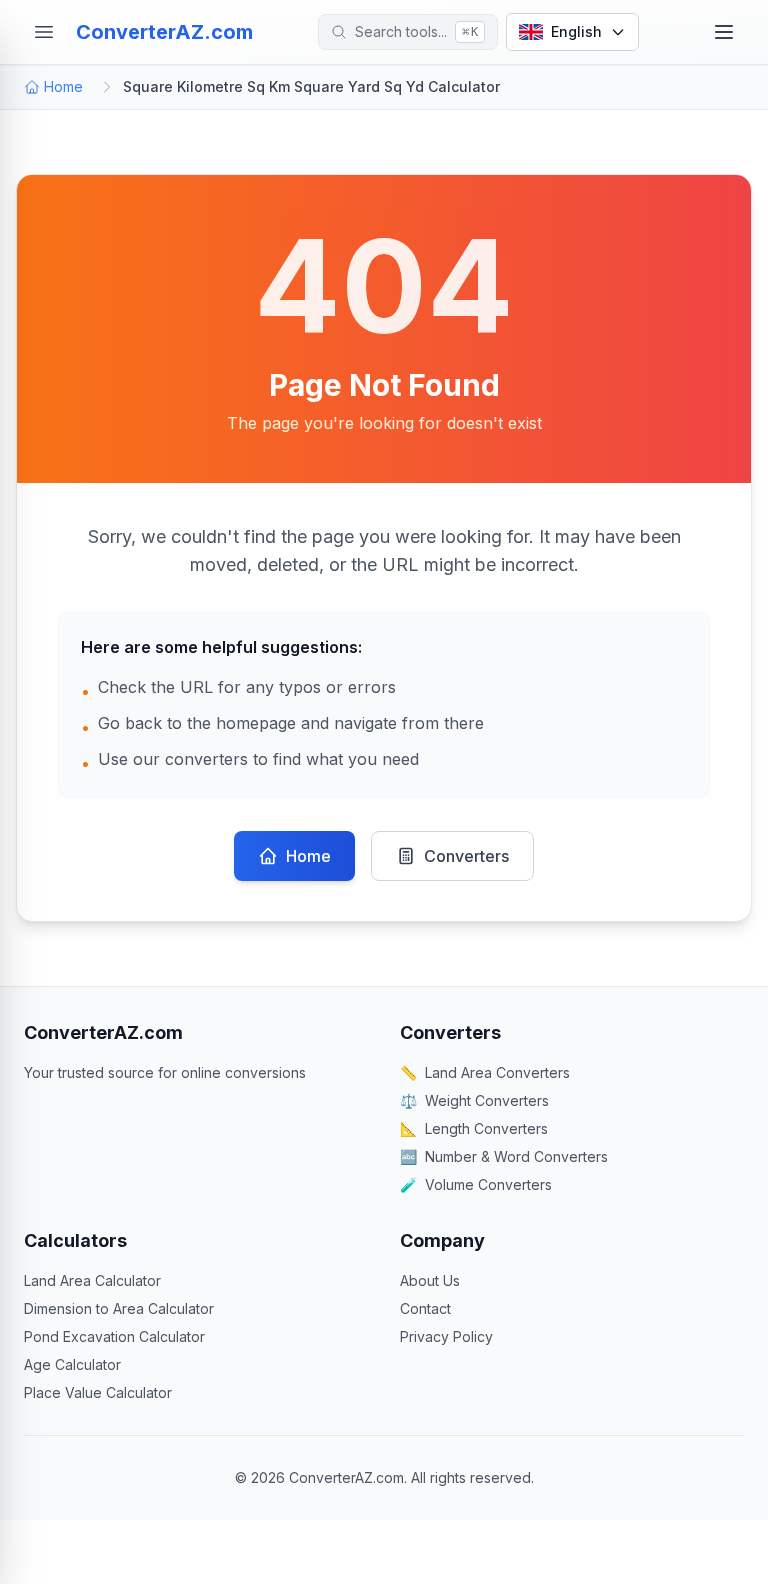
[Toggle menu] (724, 32)
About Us (430, 1280)
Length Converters (474, 1128)
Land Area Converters (485, 1072)
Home (63, 86)
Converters (466, 856)
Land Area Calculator (92, 1280)
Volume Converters (476, 1184)
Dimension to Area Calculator (119, 1308)
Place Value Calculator (98, 1392)
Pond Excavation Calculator (114, 1336)
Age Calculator (72, 1364)
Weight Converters (474, 1100)
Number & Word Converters (504, 1156)
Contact (425, 1308)
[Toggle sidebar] (44, 32)
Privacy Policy (446, 1336)
